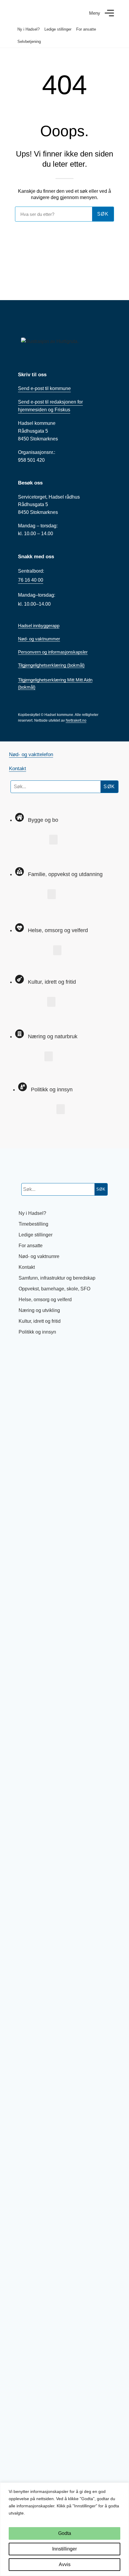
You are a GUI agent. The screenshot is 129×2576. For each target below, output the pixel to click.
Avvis (65, 2564)
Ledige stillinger (58, 29)
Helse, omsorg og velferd (45, 1300)
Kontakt (18, 769)
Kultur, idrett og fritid (40, 1321)
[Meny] (109, 13)
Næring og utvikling (39, 1310)
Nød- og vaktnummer (39, 639)
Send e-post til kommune (44, 388)
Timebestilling (33, 1224)
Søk (109, 787)
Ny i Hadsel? (28, 29)
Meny (95, 13)
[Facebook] (19, 1131)
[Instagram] (40, 1131)
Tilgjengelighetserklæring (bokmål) (51, 665)
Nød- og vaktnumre (39, 1256)
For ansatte (86, 29)
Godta (65, 2533)
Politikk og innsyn (37, 1332)
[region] (64, 2529)
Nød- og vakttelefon (31, 754)
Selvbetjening (29, 42)
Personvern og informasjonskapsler (53, 652)
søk (103, 214)
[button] (53, 840)
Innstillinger (64, 2549)
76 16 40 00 (31, 580)
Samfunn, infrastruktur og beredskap (57, 1278)
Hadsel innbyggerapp (39, 626)
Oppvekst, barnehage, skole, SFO (54, 1289)
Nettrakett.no (76, 720)
